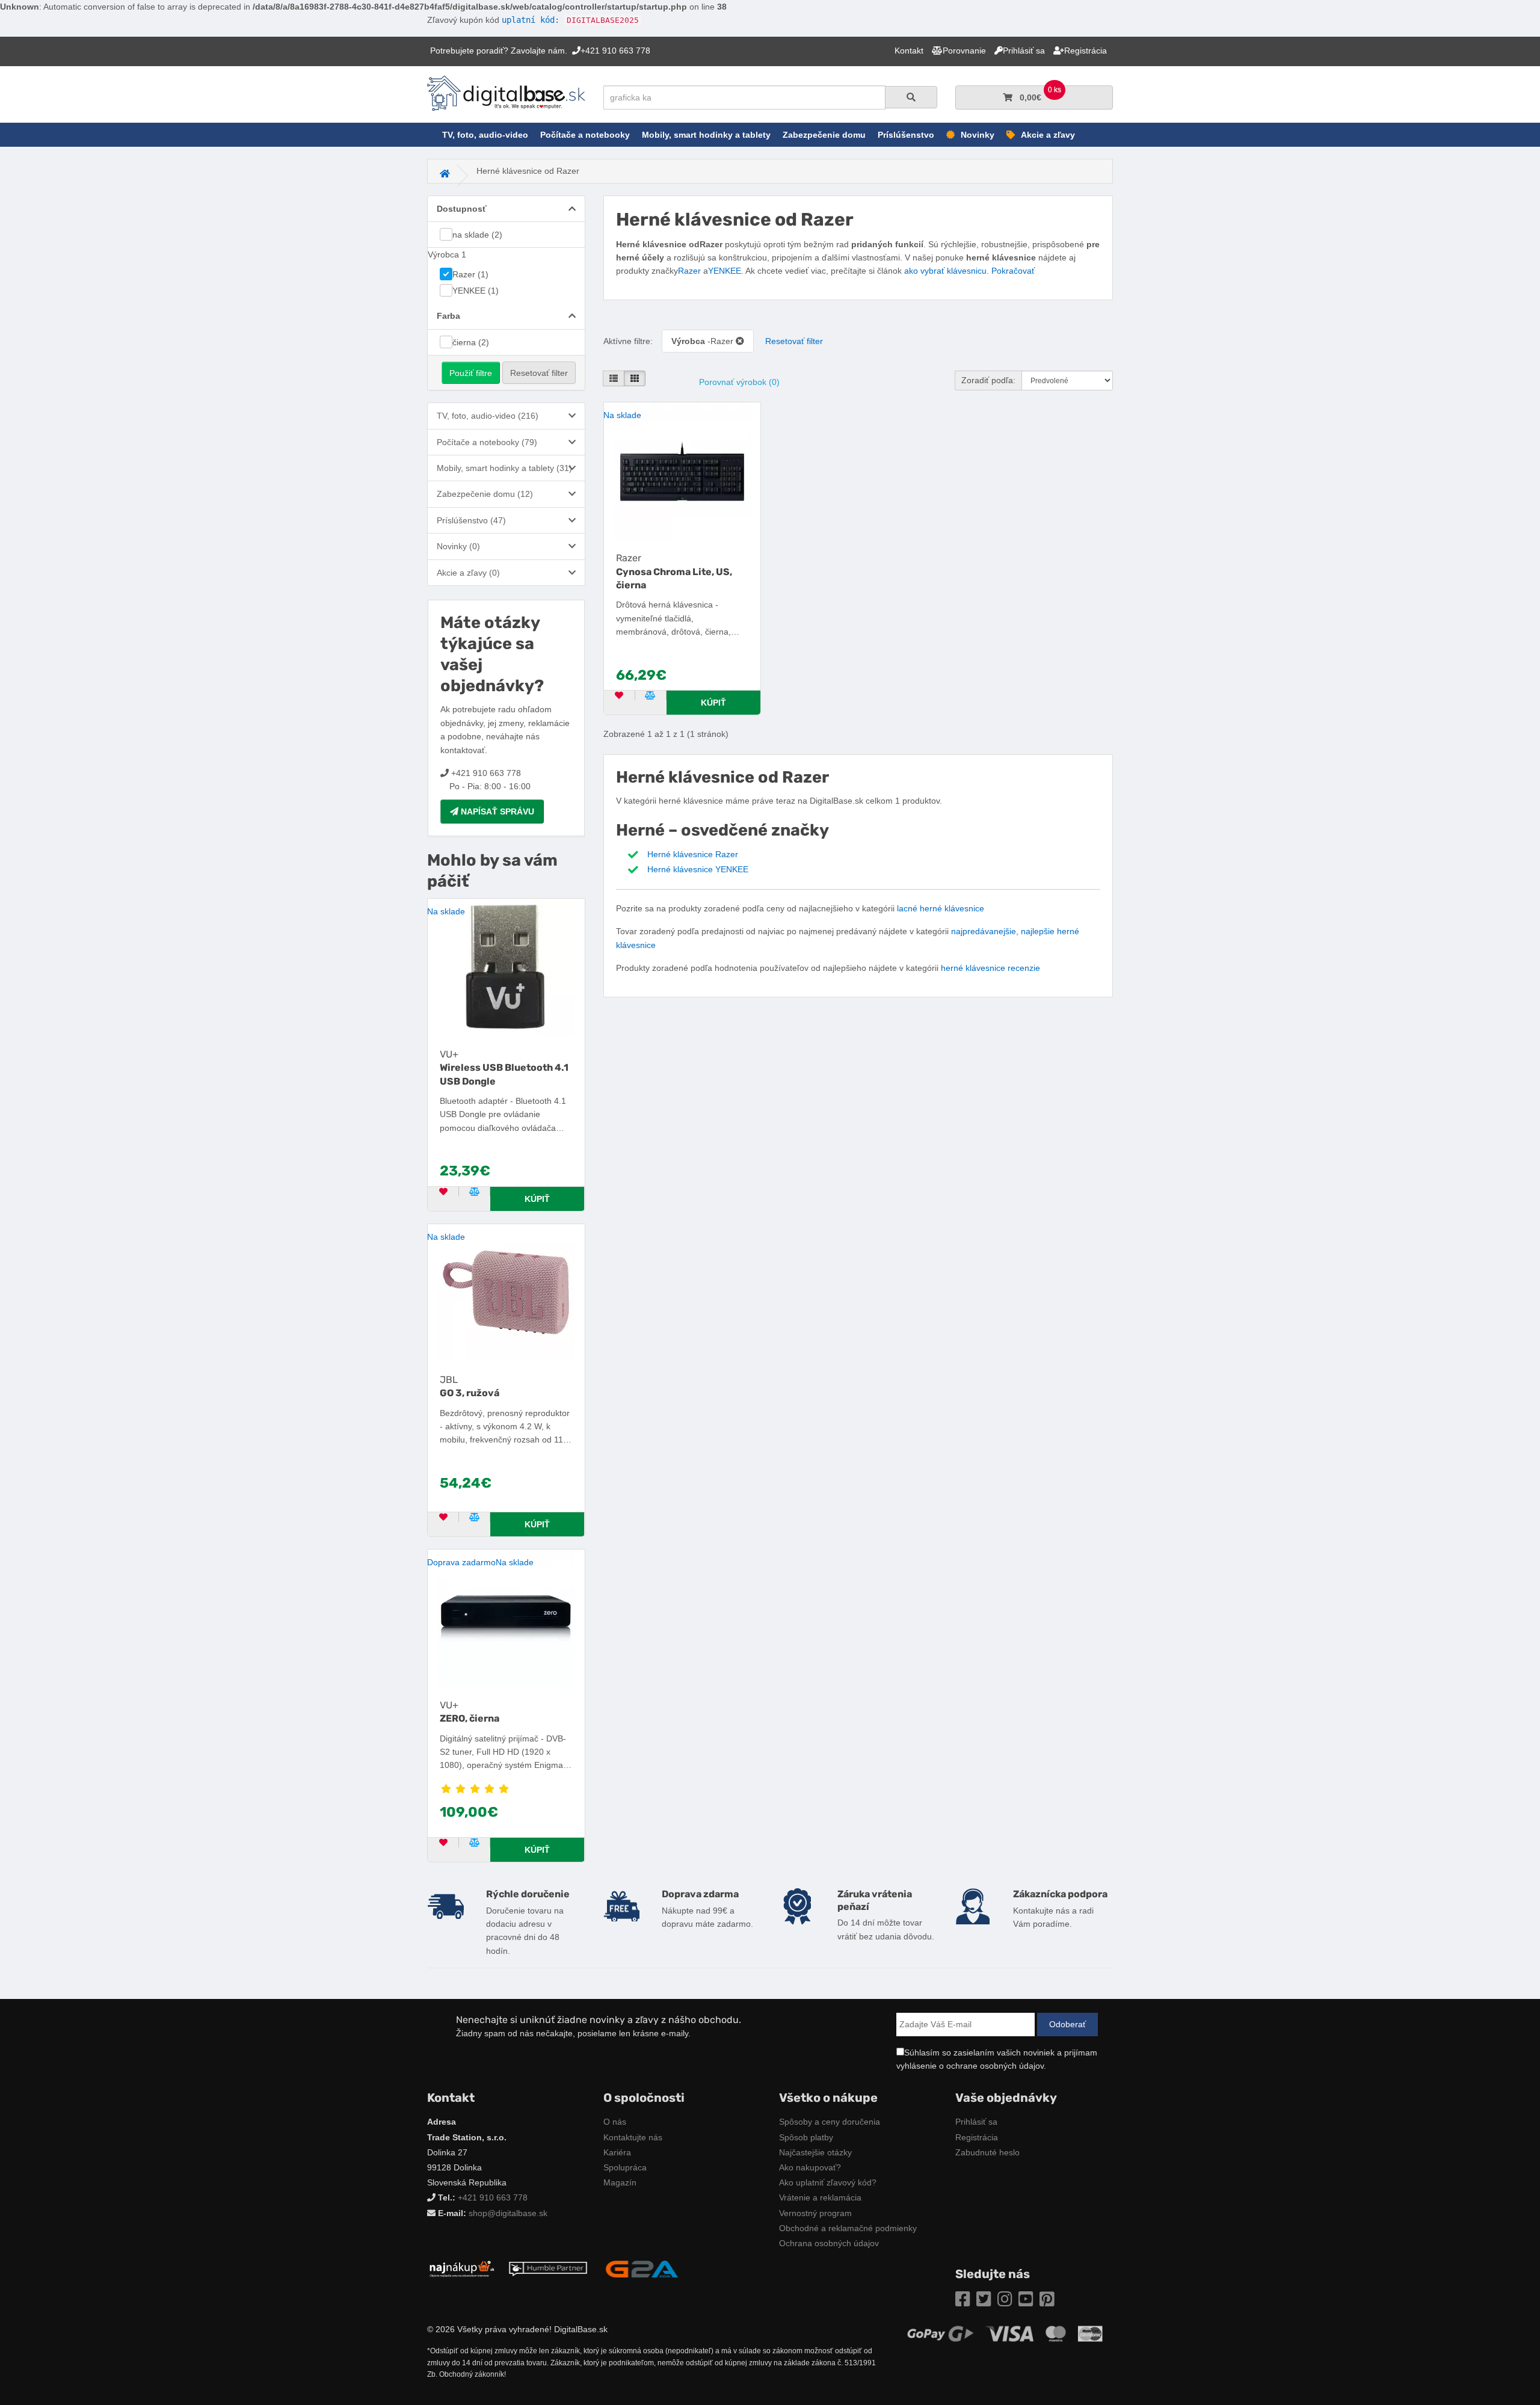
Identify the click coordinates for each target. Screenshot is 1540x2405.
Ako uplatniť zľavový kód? (828, 2182)
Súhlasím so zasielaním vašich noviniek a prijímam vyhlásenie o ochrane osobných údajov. (997, 2059)
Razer (689, 271)
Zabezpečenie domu (824, 135)
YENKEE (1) (476, 291)
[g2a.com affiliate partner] (642, 2268)
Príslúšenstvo (906, 135)
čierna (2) (471, 342)
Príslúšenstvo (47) (471, 520)
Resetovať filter (539, 373)
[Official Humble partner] (548, 2268)
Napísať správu (496, 811)
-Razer (704, 341)
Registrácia (977, 2137)
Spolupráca (625, 2167)
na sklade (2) (477, 235)
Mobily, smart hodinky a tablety (706, 135)
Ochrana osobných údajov (829, 2243)
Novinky (978, 135)
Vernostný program (815, 2213)
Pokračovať (1013, 271)
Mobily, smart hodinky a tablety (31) (504, 468)
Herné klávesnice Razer (693, 854)
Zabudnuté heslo (987, 2152)
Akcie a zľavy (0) (468, 573)
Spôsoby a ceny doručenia (830, 2122)
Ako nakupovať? (810, 2167)
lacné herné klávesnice (941, 908)
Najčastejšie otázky (815, 2152)
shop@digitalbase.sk (508, 2213)
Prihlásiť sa (976, 2122)
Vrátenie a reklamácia (820, 2197)
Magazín (620, 2182)
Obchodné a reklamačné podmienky (848, 2228)
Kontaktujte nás (633, 2137)
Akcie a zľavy (1048, 135)
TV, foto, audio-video (485, 135)
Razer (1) (470, 274)
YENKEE (725, 271)
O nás (615, 2122)
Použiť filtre (471, 373)
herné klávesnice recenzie (990, 968)
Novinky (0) (458, 546)
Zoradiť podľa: (988, 380)
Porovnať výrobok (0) (739, 382)
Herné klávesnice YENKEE (698, 869)
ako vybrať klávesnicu (945, 271)
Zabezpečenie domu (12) (485, 494)
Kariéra (617, 2152)
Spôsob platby (806, 2137)
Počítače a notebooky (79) (487, 442)
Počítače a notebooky (585, 135)
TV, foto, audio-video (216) (488, 416)
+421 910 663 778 (493, 2197)
